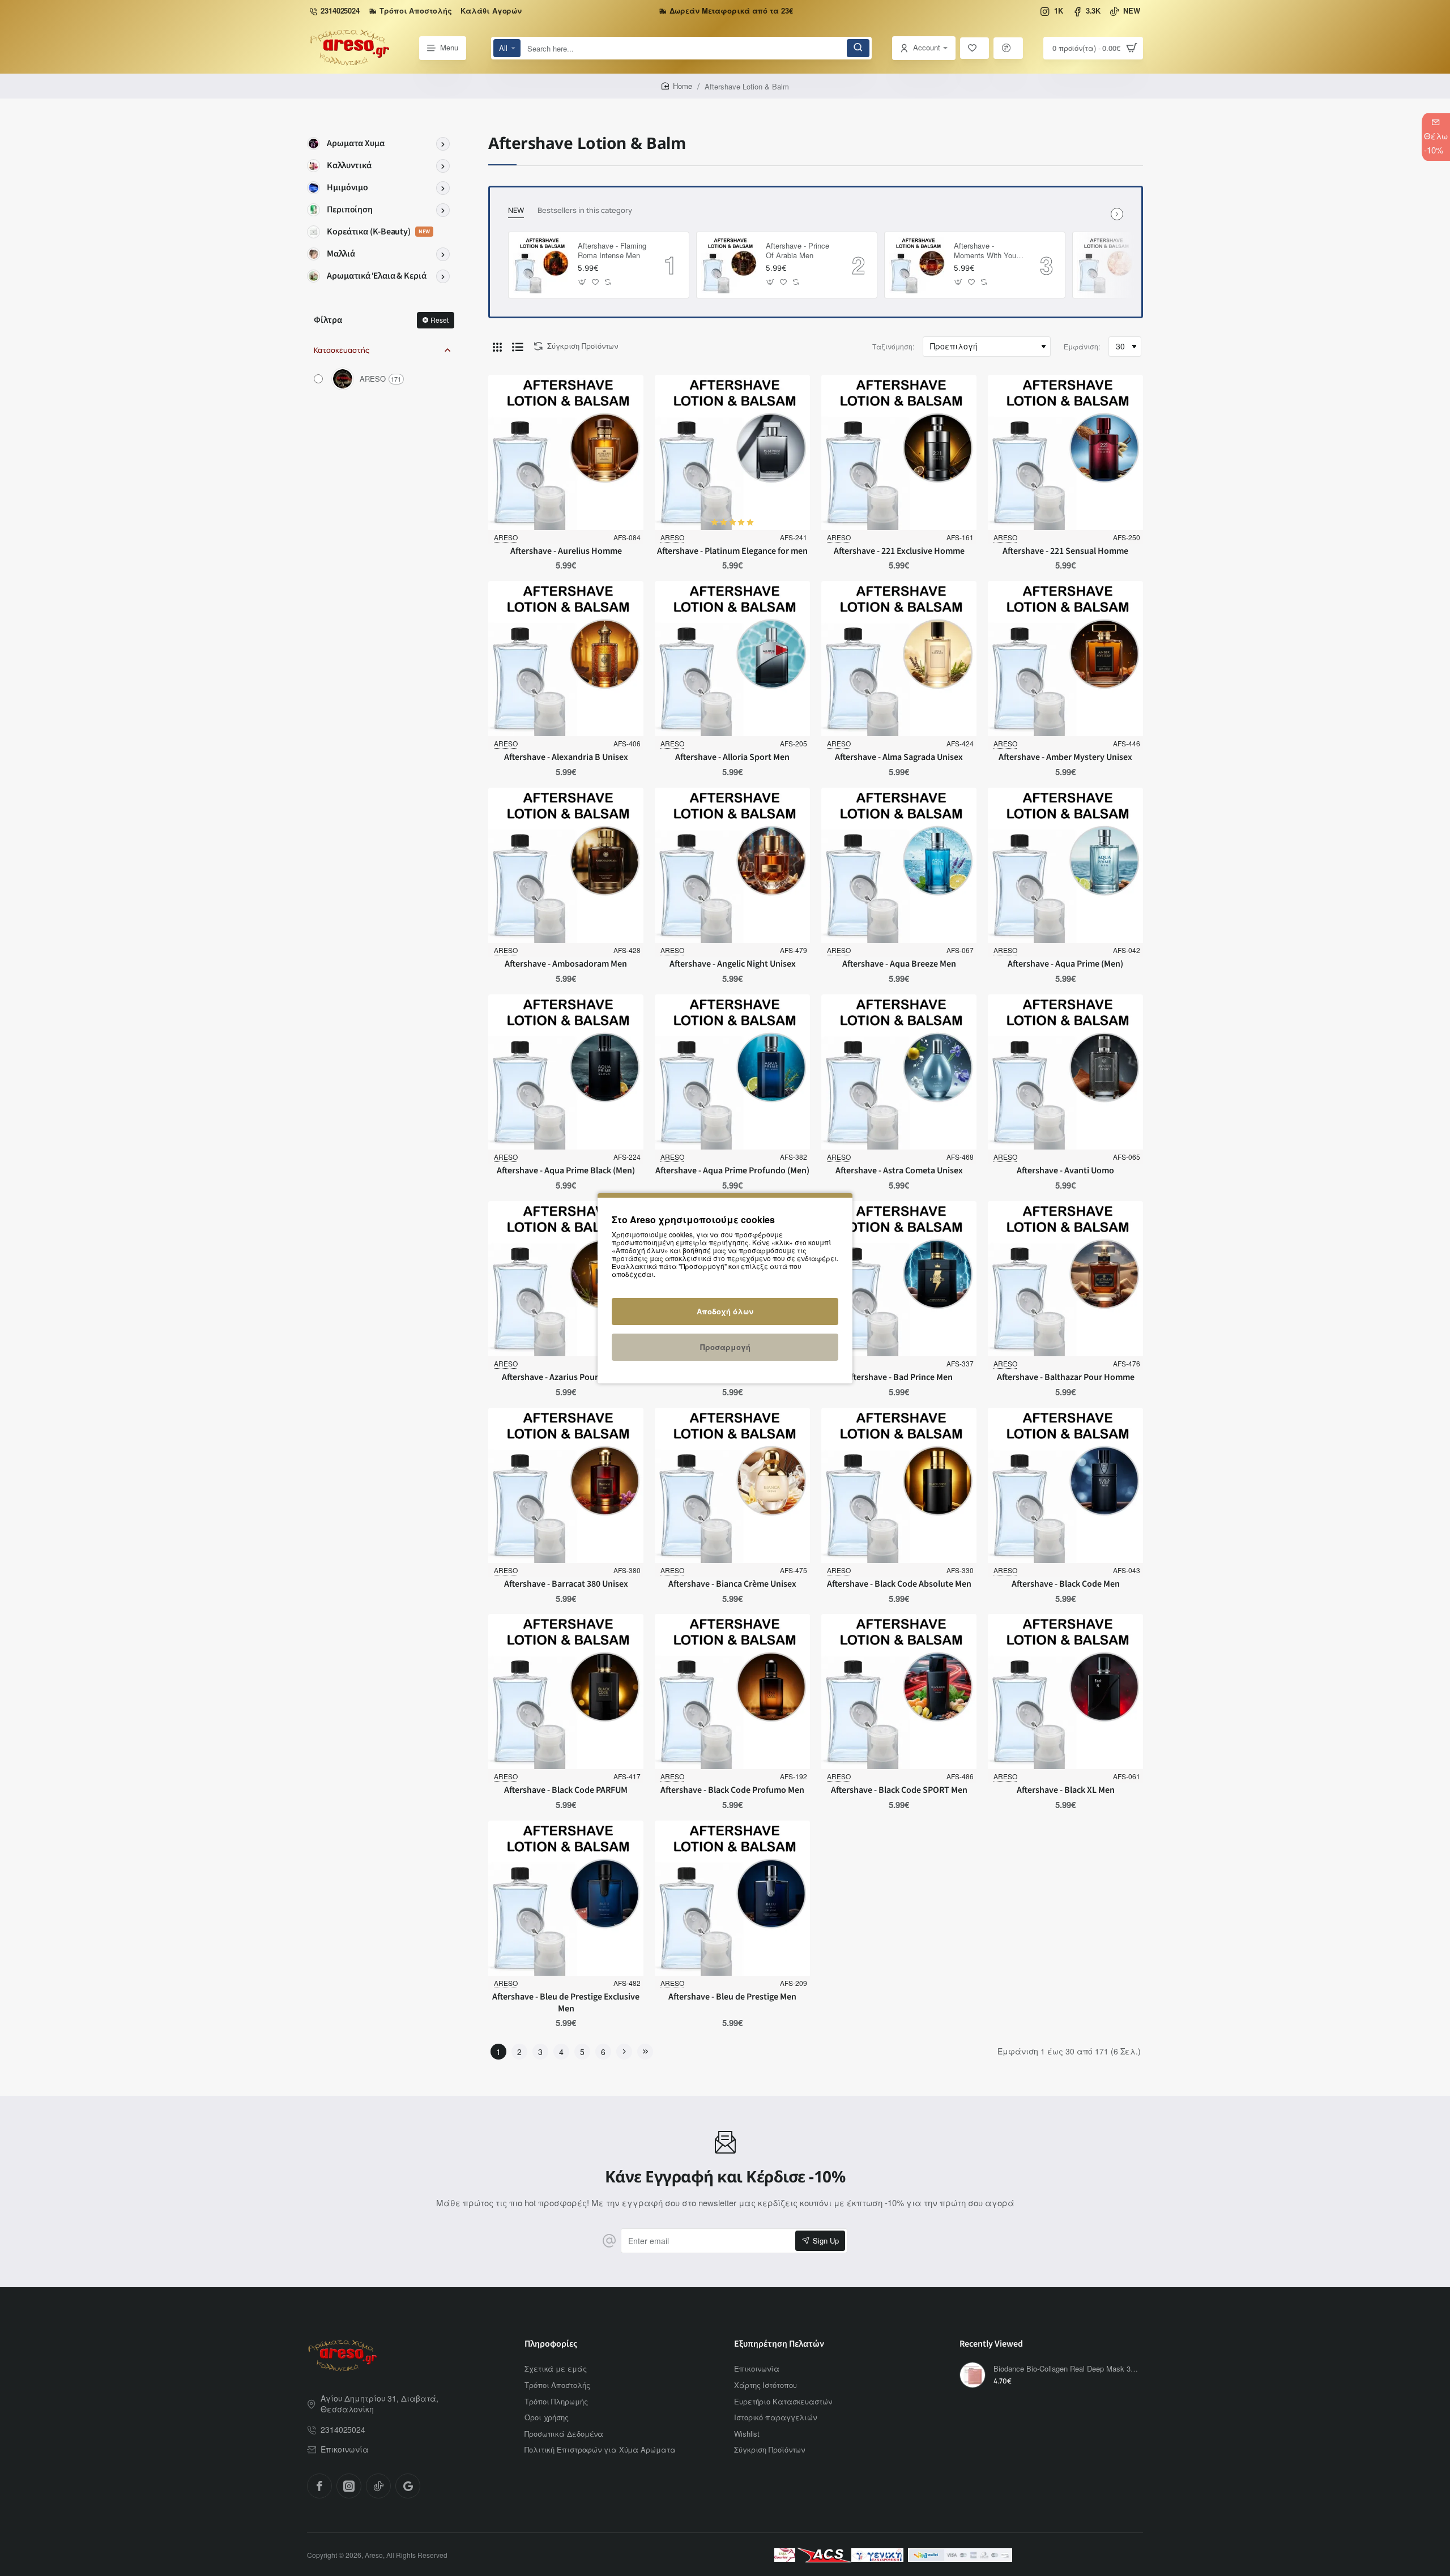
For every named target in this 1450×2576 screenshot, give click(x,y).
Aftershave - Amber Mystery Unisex (1065, 757)
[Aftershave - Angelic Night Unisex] (732, 865)
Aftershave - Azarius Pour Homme (566, 1377)
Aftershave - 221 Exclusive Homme (899, 551)
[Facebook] (319, 2486)
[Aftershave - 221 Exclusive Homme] (899, 452)
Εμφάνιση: (1082, 346)
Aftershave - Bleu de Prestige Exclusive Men (566, 2003)
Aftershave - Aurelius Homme (566, 551)
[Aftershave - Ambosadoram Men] (566, 865)
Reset (440, 320)
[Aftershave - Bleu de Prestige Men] (732, 1898)
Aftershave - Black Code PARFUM (566, 1790)
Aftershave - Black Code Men (1066, 1584)
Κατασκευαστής (342, 350)
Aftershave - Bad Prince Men (899, 1377)
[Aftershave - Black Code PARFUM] (566, 1691)
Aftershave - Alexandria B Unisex (566, 757)
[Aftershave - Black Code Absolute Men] (899, 1485)
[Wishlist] (975, 48)
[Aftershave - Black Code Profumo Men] (732, 1691)
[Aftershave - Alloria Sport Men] (732, 659)
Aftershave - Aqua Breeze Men (899, 964)
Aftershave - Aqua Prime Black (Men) (566, 1171)
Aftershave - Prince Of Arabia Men (797, 251)
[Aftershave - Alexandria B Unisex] (566, 659)
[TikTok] (378, 2486)
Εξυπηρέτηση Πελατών (779, 2344)
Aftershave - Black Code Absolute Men (899, 1584)
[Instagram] (349, 2486)
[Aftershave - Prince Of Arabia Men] (730, 265)
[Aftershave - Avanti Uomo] (1065, 1072)
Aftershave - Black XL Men (1066, 1790)
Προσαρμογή (725, 1347)
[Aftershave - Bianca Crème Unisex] (732, 1485)
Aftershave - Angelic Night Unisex (733, 964)
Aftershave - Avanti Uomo (1065, 1171)
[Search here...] (858, 48)
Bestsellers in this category (585, 210)
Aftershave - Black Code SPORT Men (899, 1790)
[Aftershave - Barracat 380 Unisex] (566, 1485)
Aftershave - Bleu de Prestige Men (732, 1997)
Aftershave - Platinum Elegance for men (732, 551)
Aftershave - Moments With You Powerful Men (985, 251)
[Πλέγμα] (497, 347)
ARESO (506, 537)
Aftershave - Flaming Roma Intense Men (612, 251)
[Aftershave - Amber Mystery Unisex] (1065, 659)
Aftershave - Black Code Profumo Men (732, 1790)
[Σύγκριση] (1008, 48)
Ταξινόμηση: (893, 346)
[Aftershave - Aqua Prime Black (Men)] (566, 1072)
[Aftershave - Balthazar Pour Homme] (1065, 1279)
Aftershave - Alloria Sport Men (732, 757)
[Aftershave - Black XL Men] (1065, 1691)
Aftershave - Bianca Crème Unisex (732, 1584)
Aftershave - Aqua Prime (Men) (1065, 964)
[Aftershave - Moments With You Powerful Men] (918, 265)
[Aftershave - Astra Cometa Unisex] (899, 1072)
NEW (516, 210)
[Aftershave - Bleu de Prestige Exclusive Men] (566, 1898)
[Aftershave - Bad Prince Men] (899, 1279)
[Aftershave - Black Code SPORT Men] (899, 1691)
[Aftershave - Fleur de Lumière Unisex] (1106, 265)
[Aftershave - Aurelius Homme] (566, 452)
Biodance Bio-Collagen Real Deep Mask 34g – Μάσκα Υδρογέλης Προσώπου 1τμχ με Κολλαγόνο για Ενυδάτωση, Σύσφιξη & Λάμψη (1067, 2369)
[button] (583, 282)
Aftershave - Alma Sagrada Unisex (899, 757)
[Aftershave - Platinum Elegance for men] (732, 452)
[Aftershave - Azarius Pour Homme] (566, 1279)
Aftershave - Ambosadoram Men (566, 964)
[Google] (408, 2486)
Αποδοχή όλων (725, 1311)
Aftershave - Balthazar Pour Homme (1066, 1377)
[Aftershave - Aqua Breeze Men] (899, 865)
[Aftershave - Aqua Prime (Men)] (1065, 865)
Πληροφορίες (551, 2344)
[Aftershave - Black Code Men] (1065, 1485)
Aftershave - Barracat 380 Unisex (566, 1584)
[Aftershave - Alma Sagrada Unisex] (899, 659)
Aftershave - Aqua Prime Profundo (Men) (732, 1171)
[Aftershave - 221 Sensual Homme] (1065, 452)
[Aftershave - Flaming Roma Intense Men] (541, 265)
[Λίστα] (518, 347)
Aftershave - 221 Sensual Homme (1065, 551)
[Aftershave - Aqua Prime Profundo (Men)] (732, 1072)
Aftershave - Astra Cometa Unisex (899, 1171)
